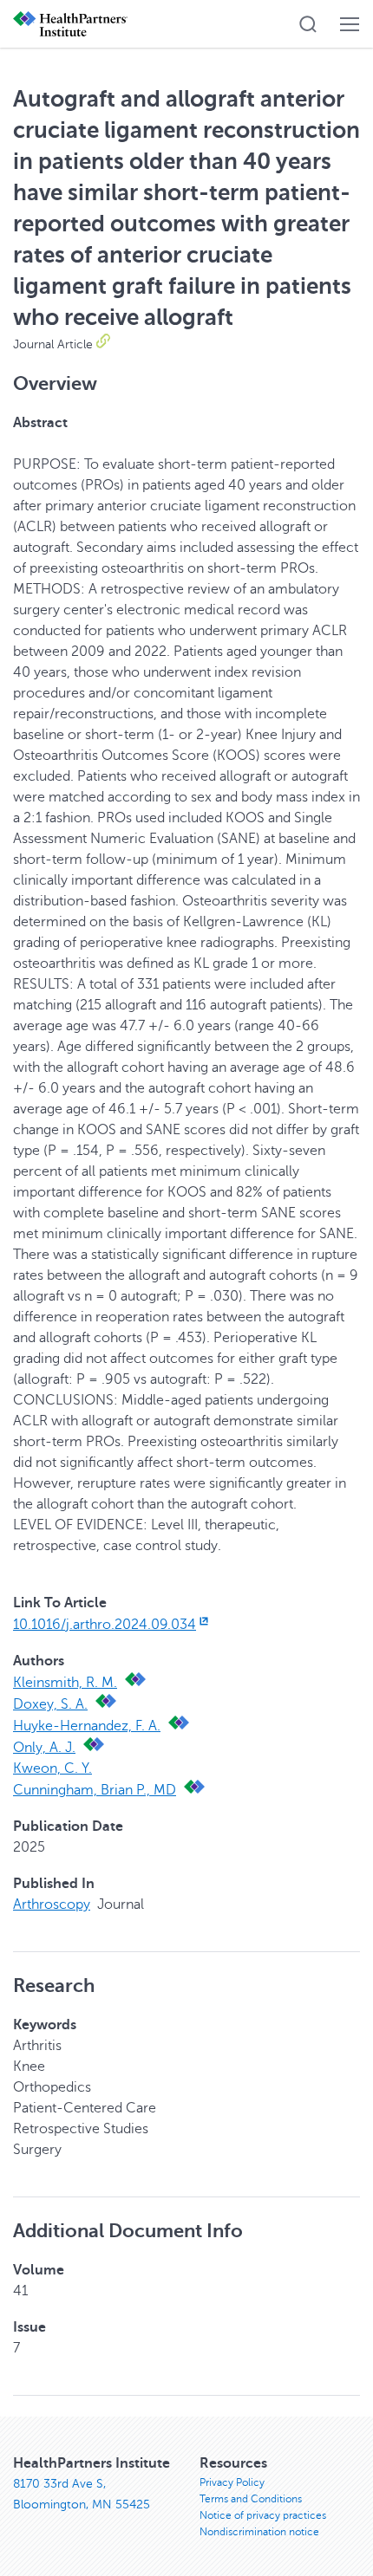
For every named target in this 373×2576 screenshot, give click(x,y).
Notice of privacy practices (263, 2515)
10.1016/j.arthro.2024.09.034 (105, 1625)
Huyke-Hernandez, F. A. (87, 1726)
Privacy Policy (232, 2482)
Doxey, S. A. (50, 1704)
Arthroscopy (52, 1904)
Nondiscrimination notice (259, 2532)
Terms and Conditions (251, 2499)
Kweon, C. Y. (52, 1768)
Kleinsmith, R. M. (65, 1683)
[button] (308, 24)
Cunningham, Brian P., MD (95, 1790)
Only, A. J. (44, 1748)
